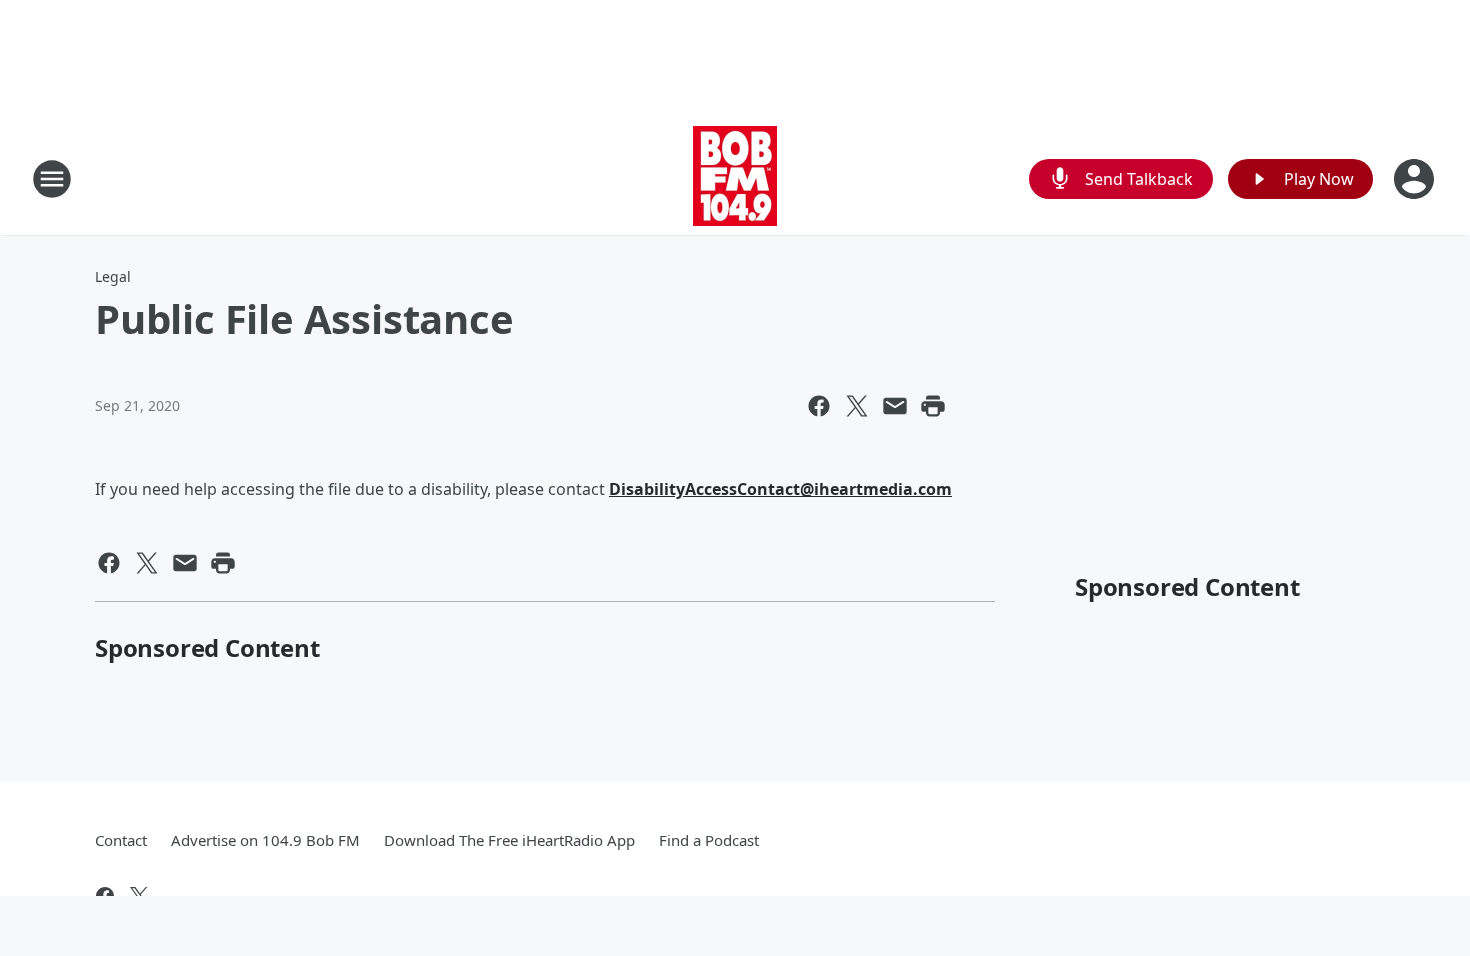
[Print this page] (933, 406)
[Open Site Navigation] (52, 179)
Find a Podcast (709, 840)
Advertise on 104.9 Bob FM (265, 840)
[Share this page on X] (857, 406)
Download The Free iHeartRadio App (509, 840)
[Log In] (1416, 179)
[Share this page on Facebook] (819, 406)
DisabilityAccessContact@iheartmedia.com (780, 489)
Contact (121, 840)
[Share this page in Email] (895, 406)
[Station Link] (735, 178)
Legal (113, 276)
